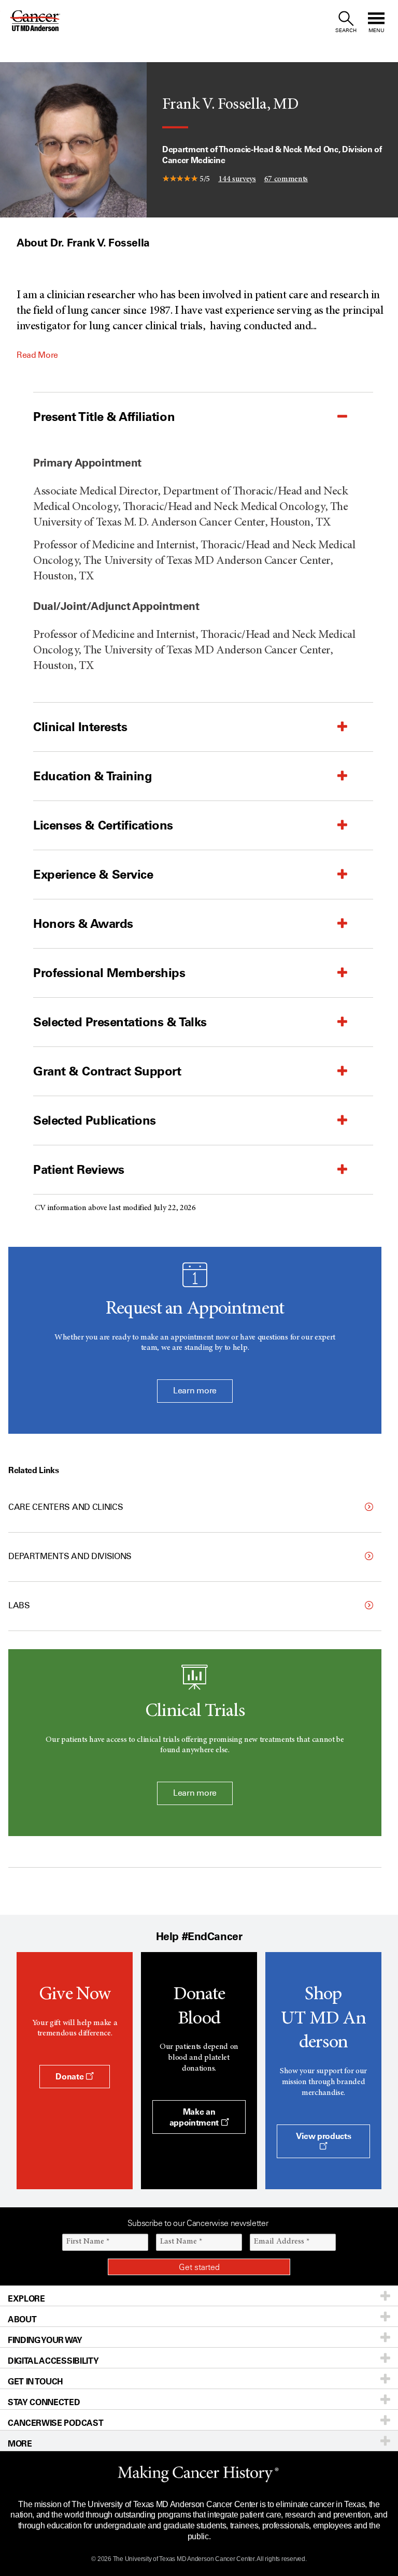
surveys (237, 179)
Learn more (195, 1391)
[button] (177, 417)
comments (286, 179)
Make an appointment (195, 2117)
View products (324, 2136)
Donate (70, 2076)
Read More (37, 355)
